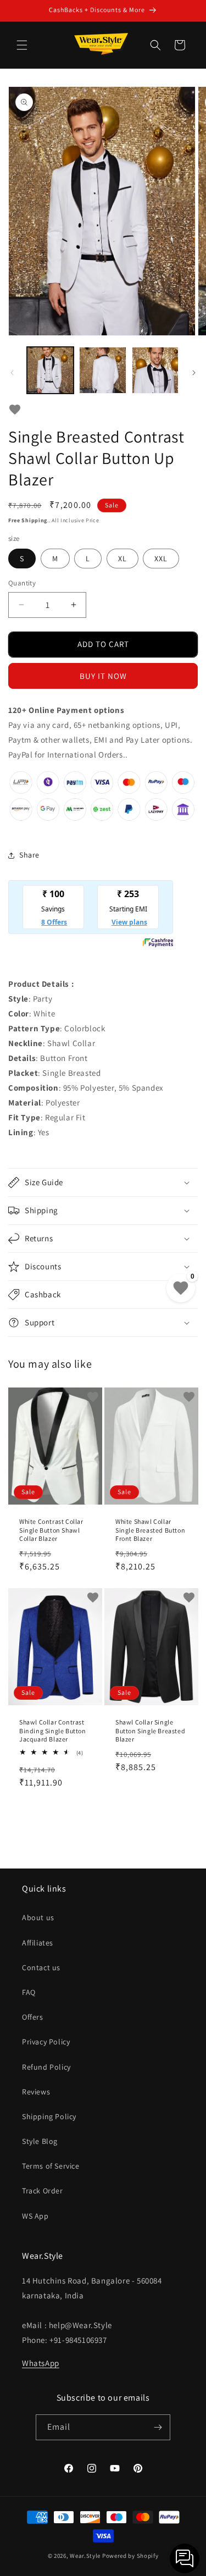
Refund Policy (46, 2067)
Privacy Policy (46, 2042)
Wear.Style (85, 2556)
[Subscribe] (158, 2427)
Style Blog (40, 2141)
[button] (22, 45)
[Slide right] (194, 373)
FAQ (29, 1992)
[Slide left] (12, 373)
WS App (35, 2216)
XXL (161, 559)
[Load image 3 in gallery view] (155, 370)
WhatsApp (41, 2363)
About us (38, 1917)
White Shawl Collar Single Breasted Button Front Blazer (150, 1530)
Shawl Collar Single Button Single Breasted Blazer (150, 1731)
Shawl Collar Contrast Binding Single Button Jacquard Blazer (53, 1731)
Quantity (22, 583)
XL (123, 559)
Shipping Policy (49, 2116)
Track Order (43, 2191)
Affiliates (38, 1943)
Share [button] (29, 855)
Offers (33, 2017)
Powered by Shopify (130, 2556)
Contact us (41, 1967)
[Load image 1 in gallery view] (50, 370)
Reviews (36, 2092)
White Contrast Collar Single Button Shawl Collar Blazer (51, 1530)
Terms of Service (51, 2166)
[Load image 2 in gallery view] (102, 370)
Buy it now (103, 676)
